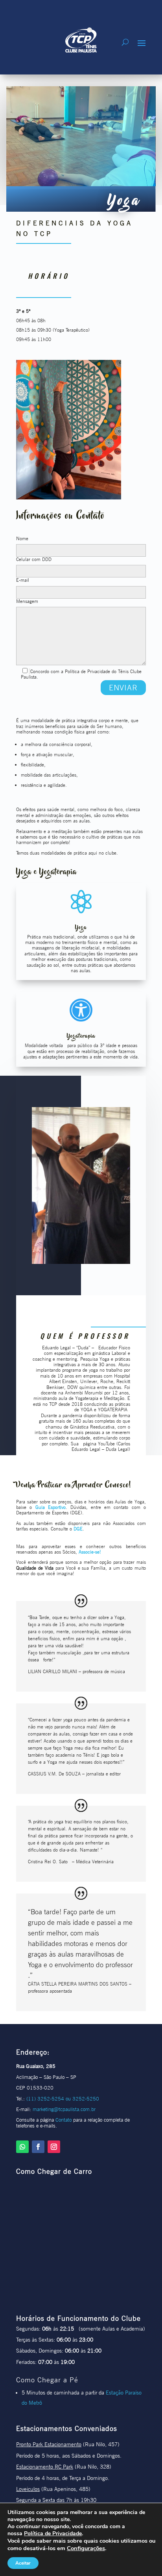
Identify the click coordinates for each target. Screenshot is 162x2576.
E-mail (23, 580)
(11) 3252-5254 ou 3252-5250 (63, 2099)
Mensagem (27, 601)
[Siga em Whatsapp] (22, 2147)
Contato (64, 2120)
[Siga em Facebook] (38, 2147)
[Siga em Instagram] (54, 2147)
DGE (78, 1529)
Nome (22, 539)
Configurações (86, 2548)
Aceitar (23, 2563)
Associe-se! (90, 1552)
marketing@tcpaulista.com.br (64, 2109)
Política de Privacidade (53, 2533)
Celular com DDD (34, 559)
